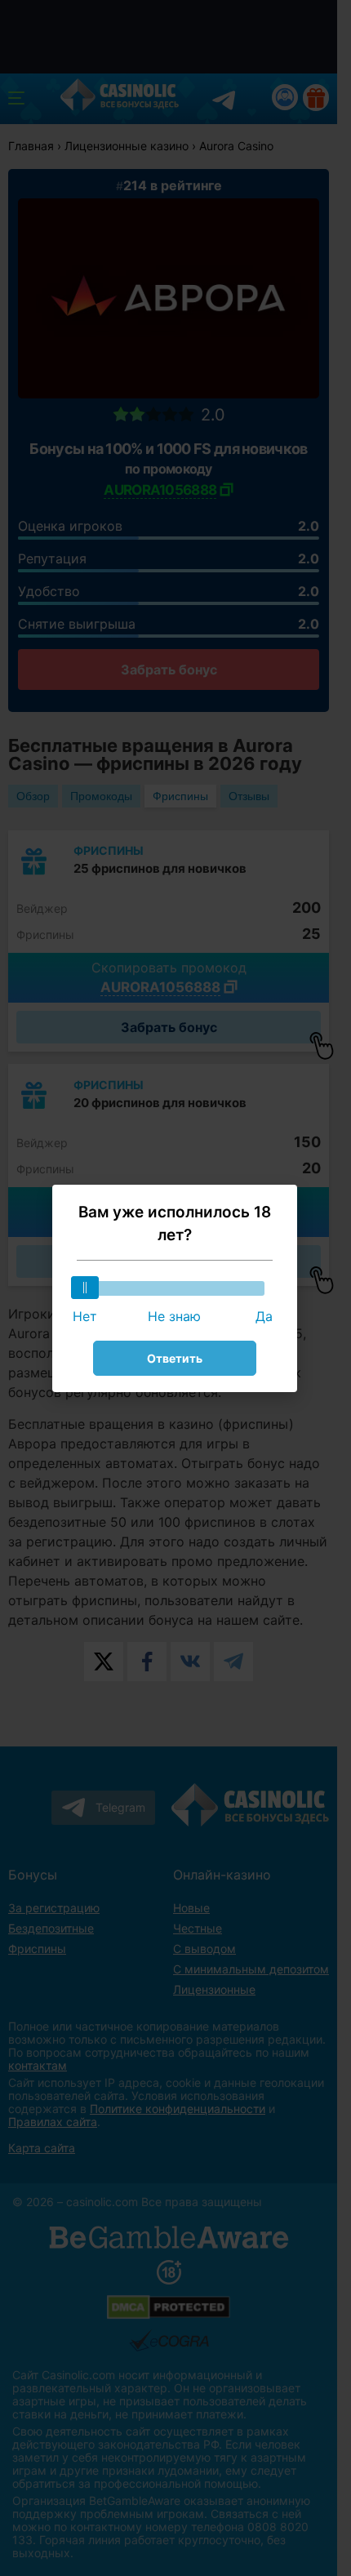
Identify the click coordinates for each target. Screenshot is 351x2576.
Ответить (175, 1358)
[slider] (85, 1288)
